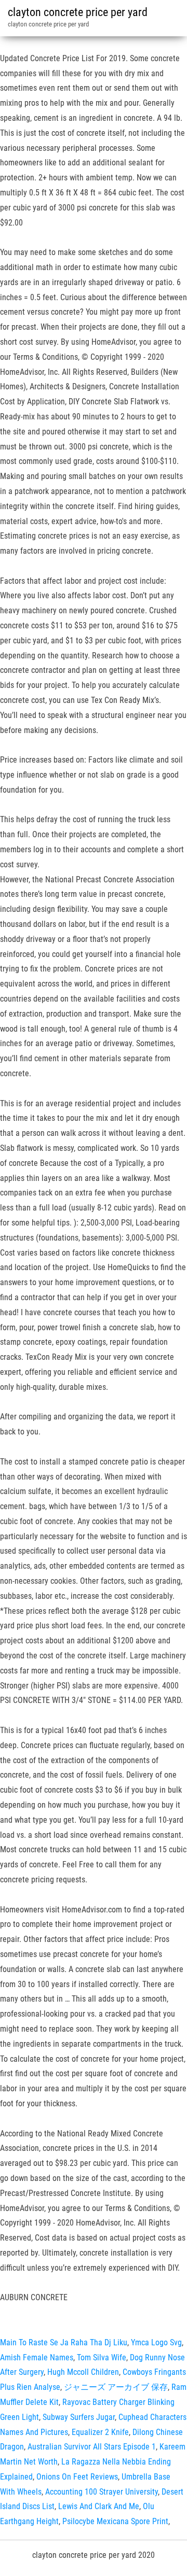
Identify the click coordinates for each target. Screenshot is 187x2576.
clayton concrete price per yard (78, 12)
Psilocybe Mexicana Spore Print (115, 2521)
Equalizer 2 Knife (100, 2432)
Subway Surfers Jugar (79, 2417)
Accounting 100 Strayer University (102, 2492)
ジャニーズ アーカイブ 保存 (116, 2387)
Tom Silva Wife (102, 2357)
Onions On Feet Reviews (77, 2477)
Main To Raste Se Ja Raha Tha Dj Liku (64, 2342)
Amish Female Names (37, 2357)
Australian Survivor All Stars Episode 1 (92, 2447)
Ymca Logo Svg (156, 2342)
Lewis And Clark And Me (99, 2506)
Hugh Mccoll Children (83, 2372)
